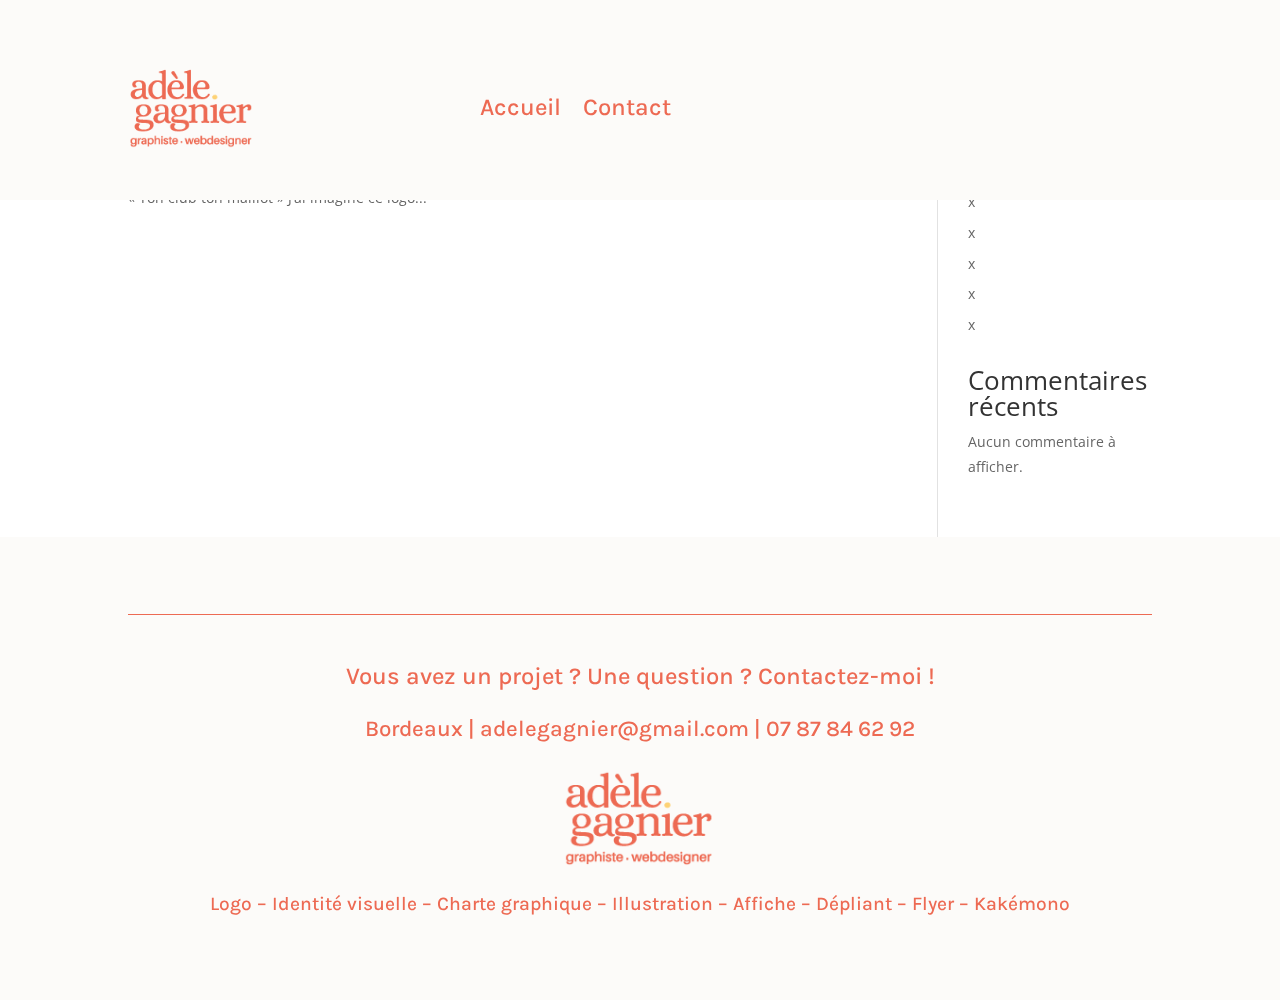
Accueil (520, 110)
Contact (627, 110)
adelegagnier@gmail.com (614, 728)
